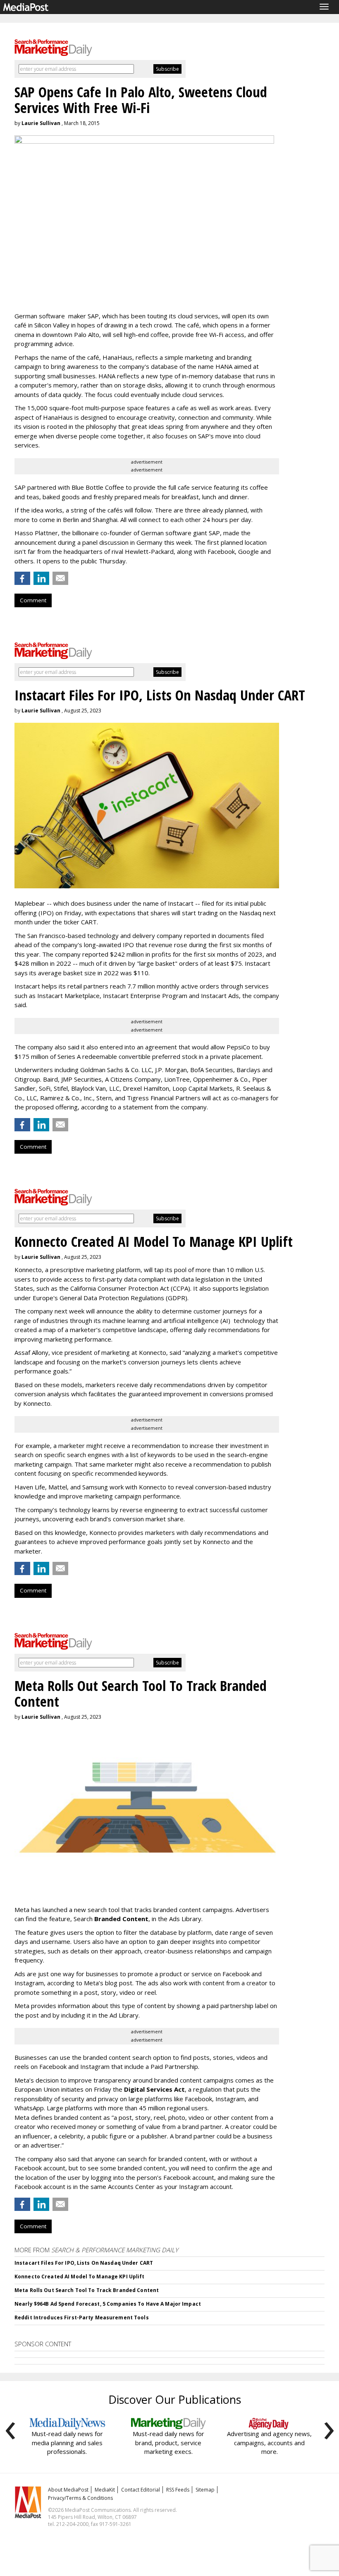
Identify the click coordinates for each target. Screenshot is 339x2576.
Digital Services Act (154, 2089)
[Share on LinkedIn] (41, 578)
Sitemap (205, 2490)
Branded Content (121, 1919)
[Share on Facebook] (22, 578)
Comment (33, 600)
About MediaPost (68, 2490)
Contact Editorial (141, 2490)
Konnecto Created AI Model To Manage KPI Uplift (80, 2277)
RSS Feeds (178, 2490)
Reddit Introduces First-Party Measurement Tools (82, 2317)
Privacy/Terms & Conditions (80, 2498)
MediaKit (105, 2490)
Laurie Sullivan (41, 123)
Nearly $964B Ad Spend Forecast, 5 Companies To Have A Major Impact (108, 2304)
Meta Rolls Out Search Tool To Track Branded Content (87, 2290)
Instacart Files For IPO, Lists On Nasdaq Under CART (84, 2263)
